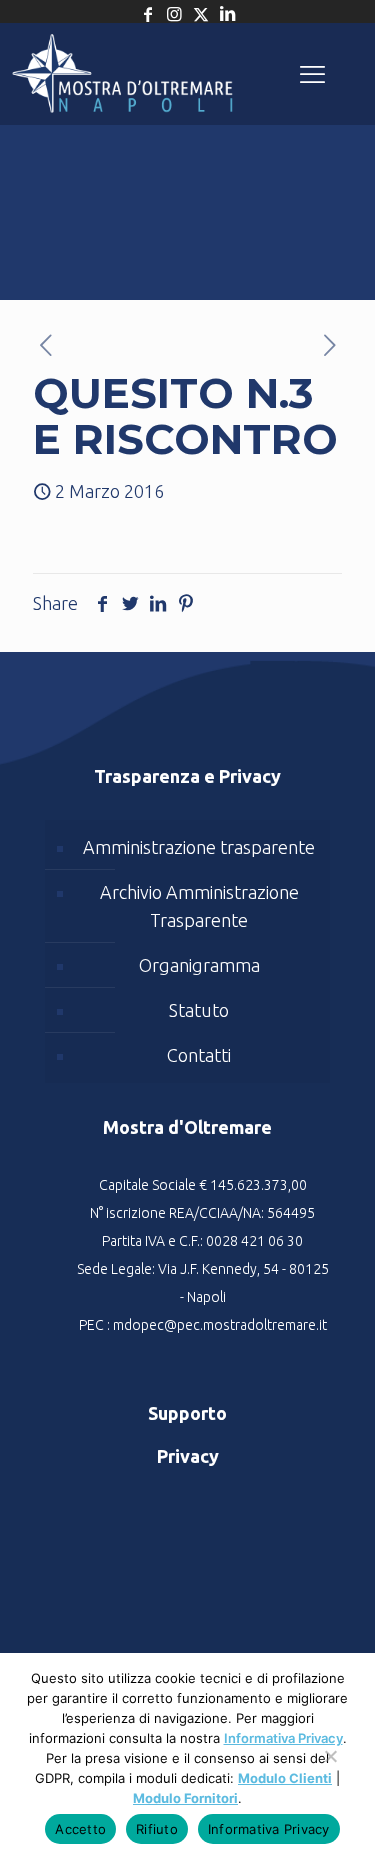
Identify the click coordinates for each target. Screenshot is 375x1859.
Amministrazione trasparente (199, 847)
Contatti (199, 1055)
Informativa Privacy (283, 1738)
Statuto (199, 1010)
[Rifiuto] (330, 1766)
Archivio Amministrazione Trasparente (199, 906)
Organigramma (199, 965)
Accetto (80, 1829)
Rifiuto (157, 1829)
